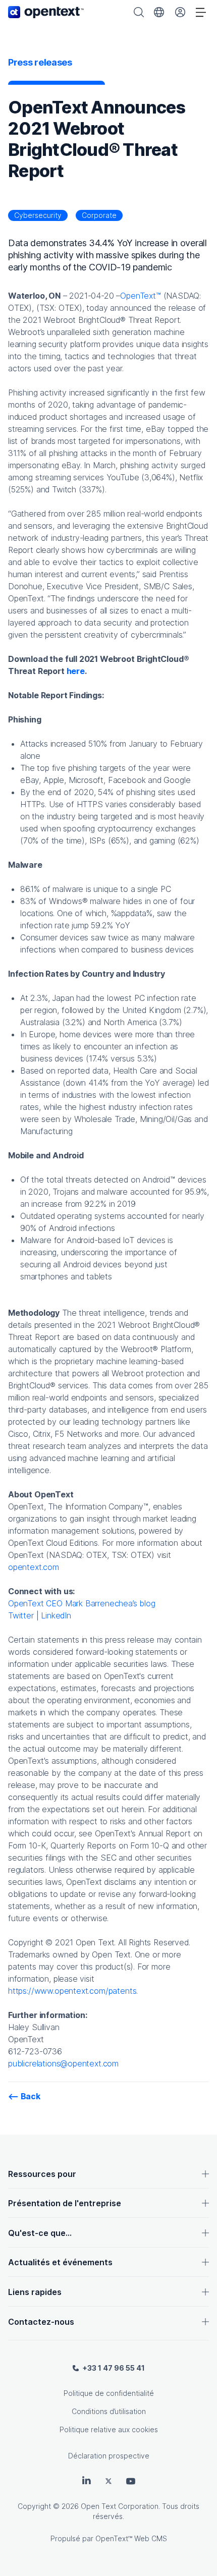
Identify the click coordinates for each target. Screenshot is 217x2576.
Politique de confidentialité (109, 2393)
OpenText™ (140, 296)
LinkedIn (56, 1615)
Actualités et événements (60, 2262)
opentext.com (34, 1567)
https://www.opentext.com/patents (72, 1991)
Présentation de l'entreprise (65, 2203)
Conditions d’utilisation (109, 2411)
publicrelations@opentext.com (63, 2063)
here (76, 671)
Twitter (21, 1615)
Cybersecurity (38, 215)
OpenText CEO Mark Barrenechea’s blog (82, 1603)
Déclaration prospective (109, 2456)
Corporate (99, 215)
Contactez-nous (41, 2322)
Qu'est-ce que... (40, 2233)
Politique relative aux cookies (109, 2429)
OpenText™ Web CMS (131, 2538)
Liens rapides (35, 2292)
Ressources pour (42, 2174)
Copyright (34, 2506)
